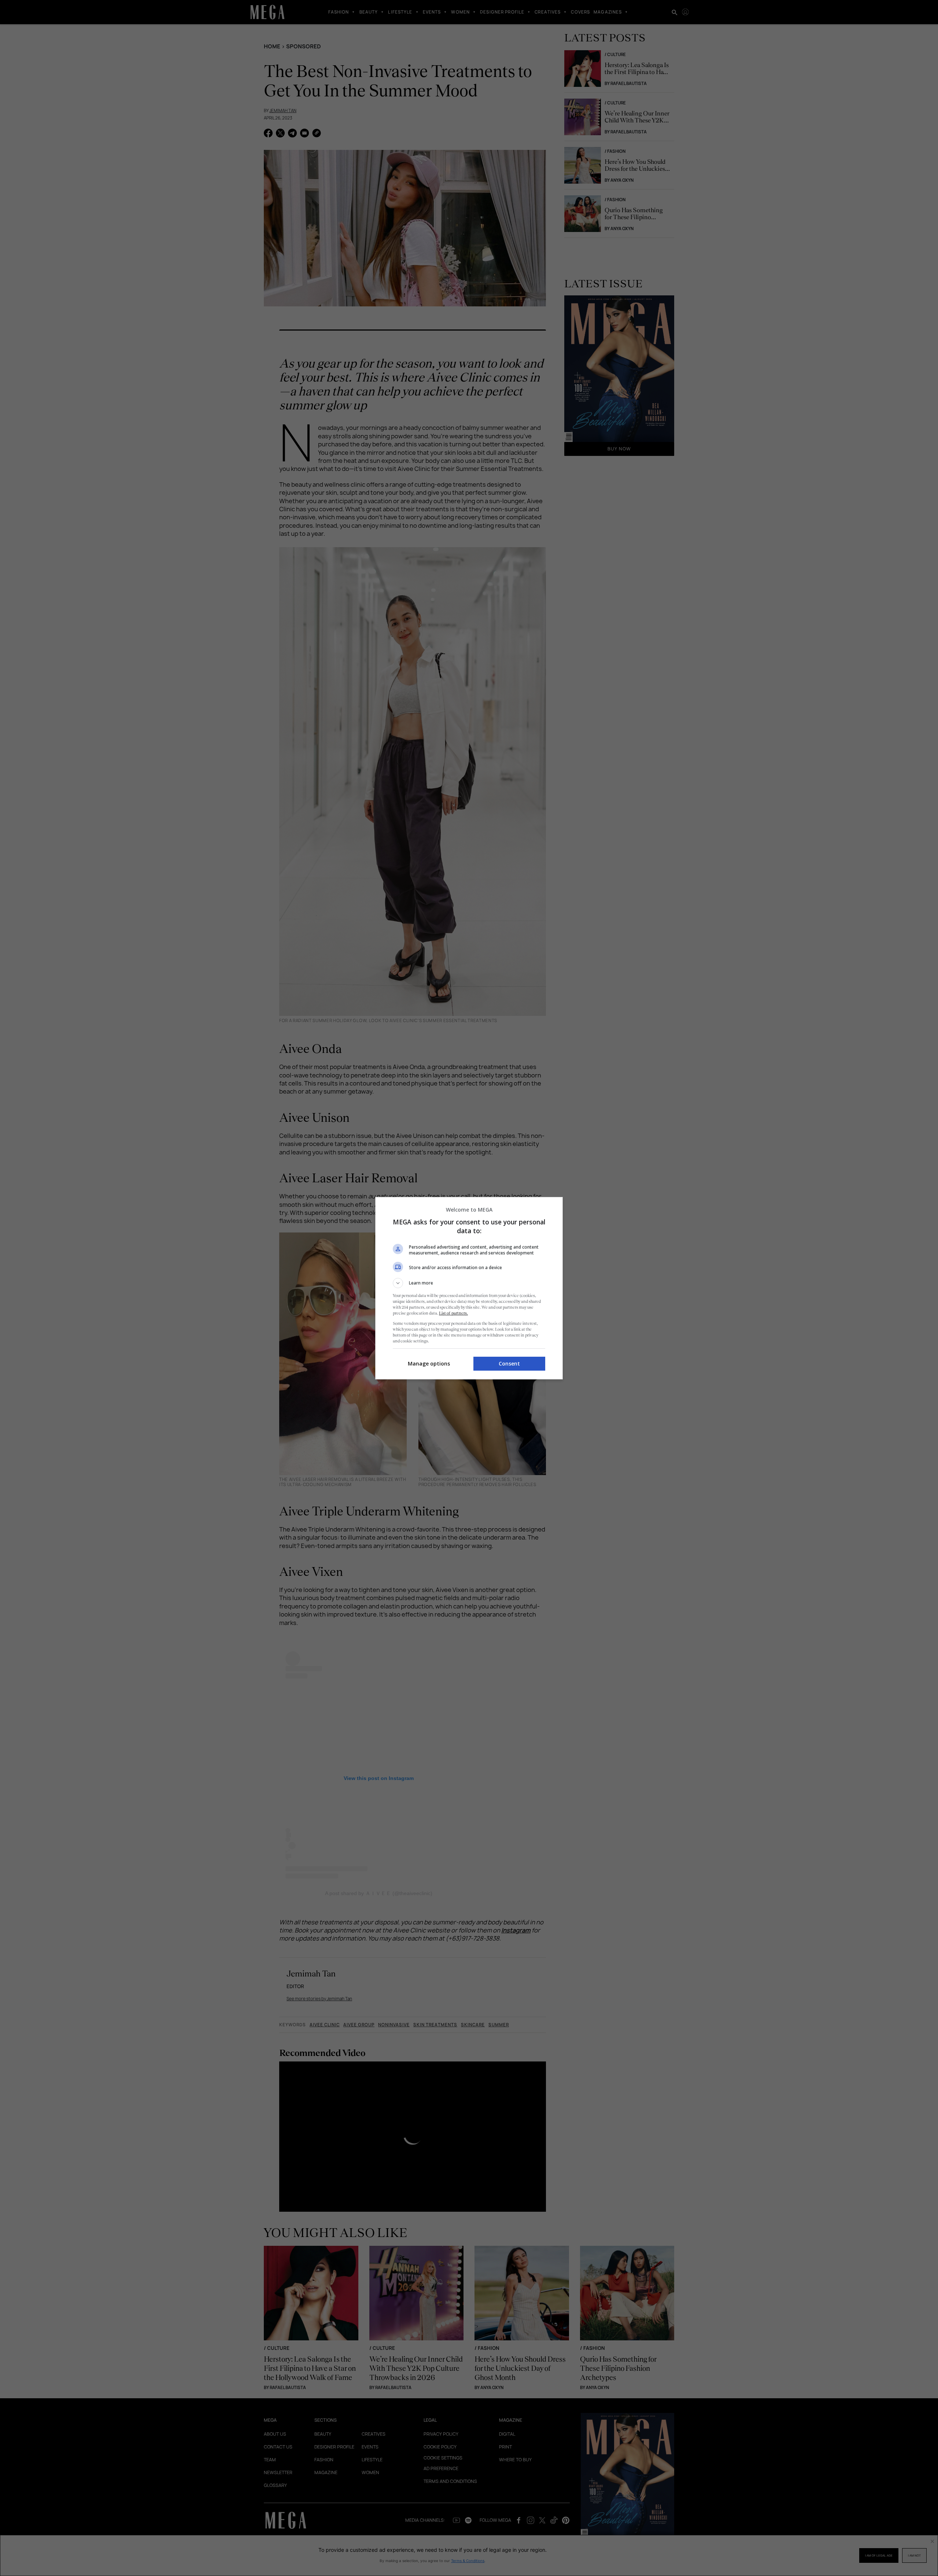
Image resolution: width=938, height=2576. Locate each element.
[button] (469, 1283)
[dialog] (469, 1288)
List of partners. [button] (453, 1313)
